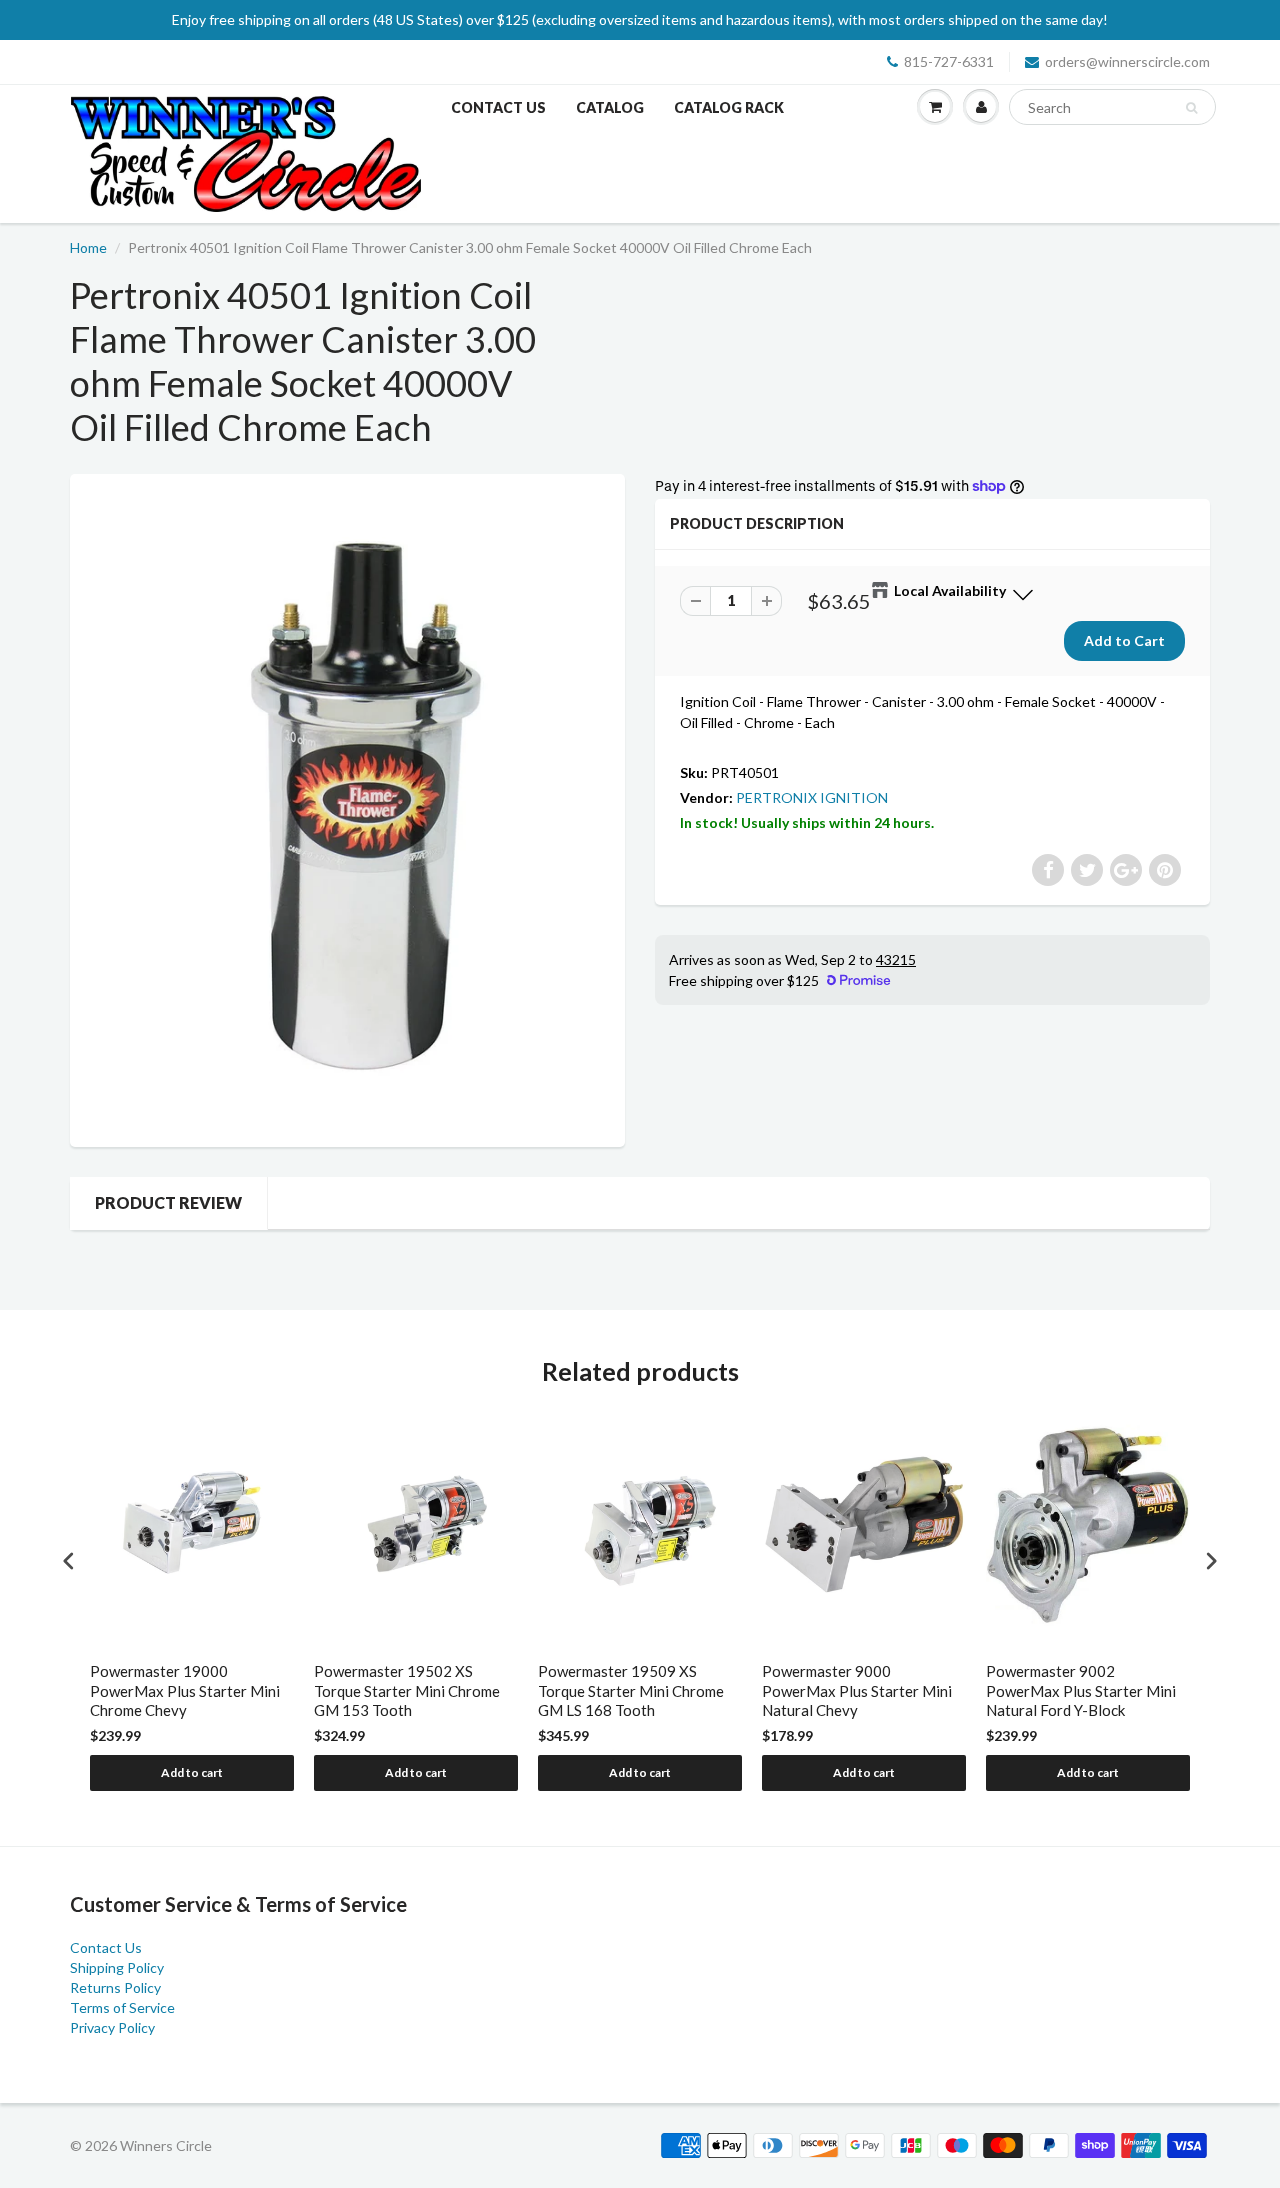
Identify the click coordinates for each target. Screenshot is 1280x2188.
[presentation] (69, 1561)
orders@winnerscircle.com (1127, 61)
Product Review (168, 1202)
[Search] (1191, 108)
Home (88, 247)
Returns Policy (115, 1987)
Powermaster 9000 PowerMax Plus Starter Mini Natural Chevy (857, 1690)
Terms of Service (122, 2007)
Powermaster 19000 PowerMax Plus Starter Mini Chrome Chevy (185, 1690)
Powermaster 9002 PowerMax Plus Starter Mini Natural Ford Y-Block (1081, 1690)
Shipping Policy (117, 1967)
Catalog (610, 107)
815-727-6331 (949, 61)
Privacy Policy (112, 2027)
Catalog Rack (729, 107)
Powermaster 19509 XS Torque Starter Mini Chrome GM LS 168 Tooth (631, 1690)
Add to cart (192, 1772)
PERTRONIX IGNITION (812, 797)
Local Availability (950, 590)
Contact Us (498, 107)
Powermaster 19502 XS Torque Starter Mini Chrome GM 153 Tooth (407, 1690)
